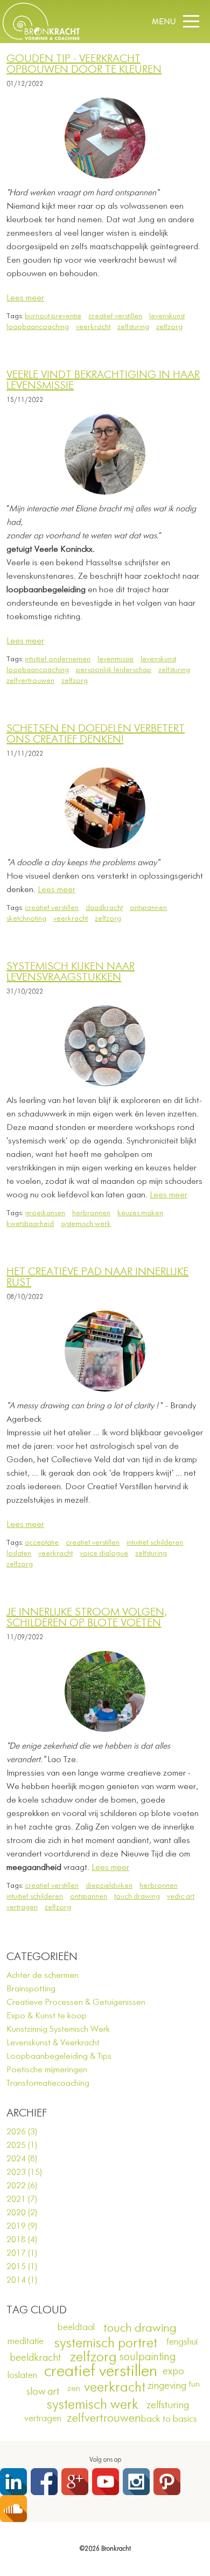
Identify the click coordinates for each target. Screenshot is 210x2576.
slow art (43, 2392)
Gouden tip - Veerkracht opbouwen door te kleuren (84, 64)
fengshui (182, 2342)
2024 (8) (22, 2159)
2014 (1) (22, 2280)
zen (74, 2389)
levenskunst (167, 316)
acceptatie (42, 1543)
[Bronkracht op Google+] (75, 2482)
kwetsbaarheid (30, 1224)
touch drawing (137, 1896)
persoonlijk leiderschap (114, 670)
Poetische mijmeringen (47, 2070)
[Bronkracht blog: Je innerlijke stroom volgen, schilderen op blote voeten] (105, 1691)
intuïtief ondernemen (58, 659)
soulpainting (148, 2357)
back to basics (169, 2419)
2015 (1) (22, 2267)
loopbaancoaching (38, 327)
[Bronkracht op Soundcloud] (13, 2509)
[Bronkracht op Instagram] (136, 2482)
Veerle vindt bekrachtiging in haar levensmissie (103, 381)
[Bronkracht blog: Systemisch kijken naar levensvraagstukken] (105, 1046)
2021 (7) (22, 2200)
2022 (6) (22, 2186)
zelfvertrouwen (30, 681)
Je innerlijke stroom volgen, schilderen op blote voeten (87, 1618)
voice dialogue (104, 1553)
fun (194, 2385)
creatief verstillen (115, 316)
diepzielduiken (109, 1886)
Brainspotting (31, 1989)
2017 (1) (22, 2253)
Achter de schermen (43, 1976)
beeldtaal (76, 2327)
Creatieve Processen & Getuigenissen (76, 2003)
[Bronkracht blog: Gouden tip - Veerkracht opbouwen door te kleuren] (105, 138)
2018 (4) (22, 2240)
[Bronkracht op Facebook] (44, 2482)
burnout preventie (53, 316)
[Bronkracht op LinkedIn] (13, 2482)
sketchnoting (26, 919)
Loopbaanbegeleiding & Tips (59, 2057)
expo (173, 2371)
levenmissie (115, 659)
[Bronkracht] (41, 38)
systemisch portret (106, 2344)
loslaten (19, 1553)
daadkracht (104, 908)
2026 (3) (22, 2132)
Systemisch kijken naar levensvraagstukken (71, 972)
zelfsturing (133, 327)
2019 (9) (22, 2226)
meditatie (26, 2341)
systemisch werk (86, 1224)
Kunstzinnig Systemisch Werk (58, 2030)
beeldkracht (35, 2358)
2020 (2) (22, 2213)
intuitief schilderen (155, 1543)
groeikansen (45, 1213)
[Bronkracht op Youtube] (106, 2482)
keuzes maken (140, 1213)
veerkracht (93, 327)
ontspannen (148, 908)
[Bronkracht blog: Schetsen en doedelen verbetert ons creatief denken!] (105, 808)
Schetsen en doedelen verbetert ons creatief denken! (96, 734)
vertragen (22, 1907)
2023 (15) (24, 2173)
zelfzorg (169, 327)
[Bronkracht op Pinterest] (167, 2482)
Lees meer (25, 298)
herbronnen (91, 1213)
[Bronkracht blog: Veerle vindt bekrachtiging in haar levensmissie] (105, 454)
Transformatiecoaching (48, 2084)
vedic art (181, 1896)
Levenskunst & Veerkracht (53, 2043)
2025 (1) (22, 2146)
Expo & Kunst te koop (47, 2016)
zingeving (167, 2386)
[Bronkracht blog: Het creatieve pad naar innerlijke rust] (105, 1351)
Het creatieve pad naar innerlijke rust (97, 1277)
